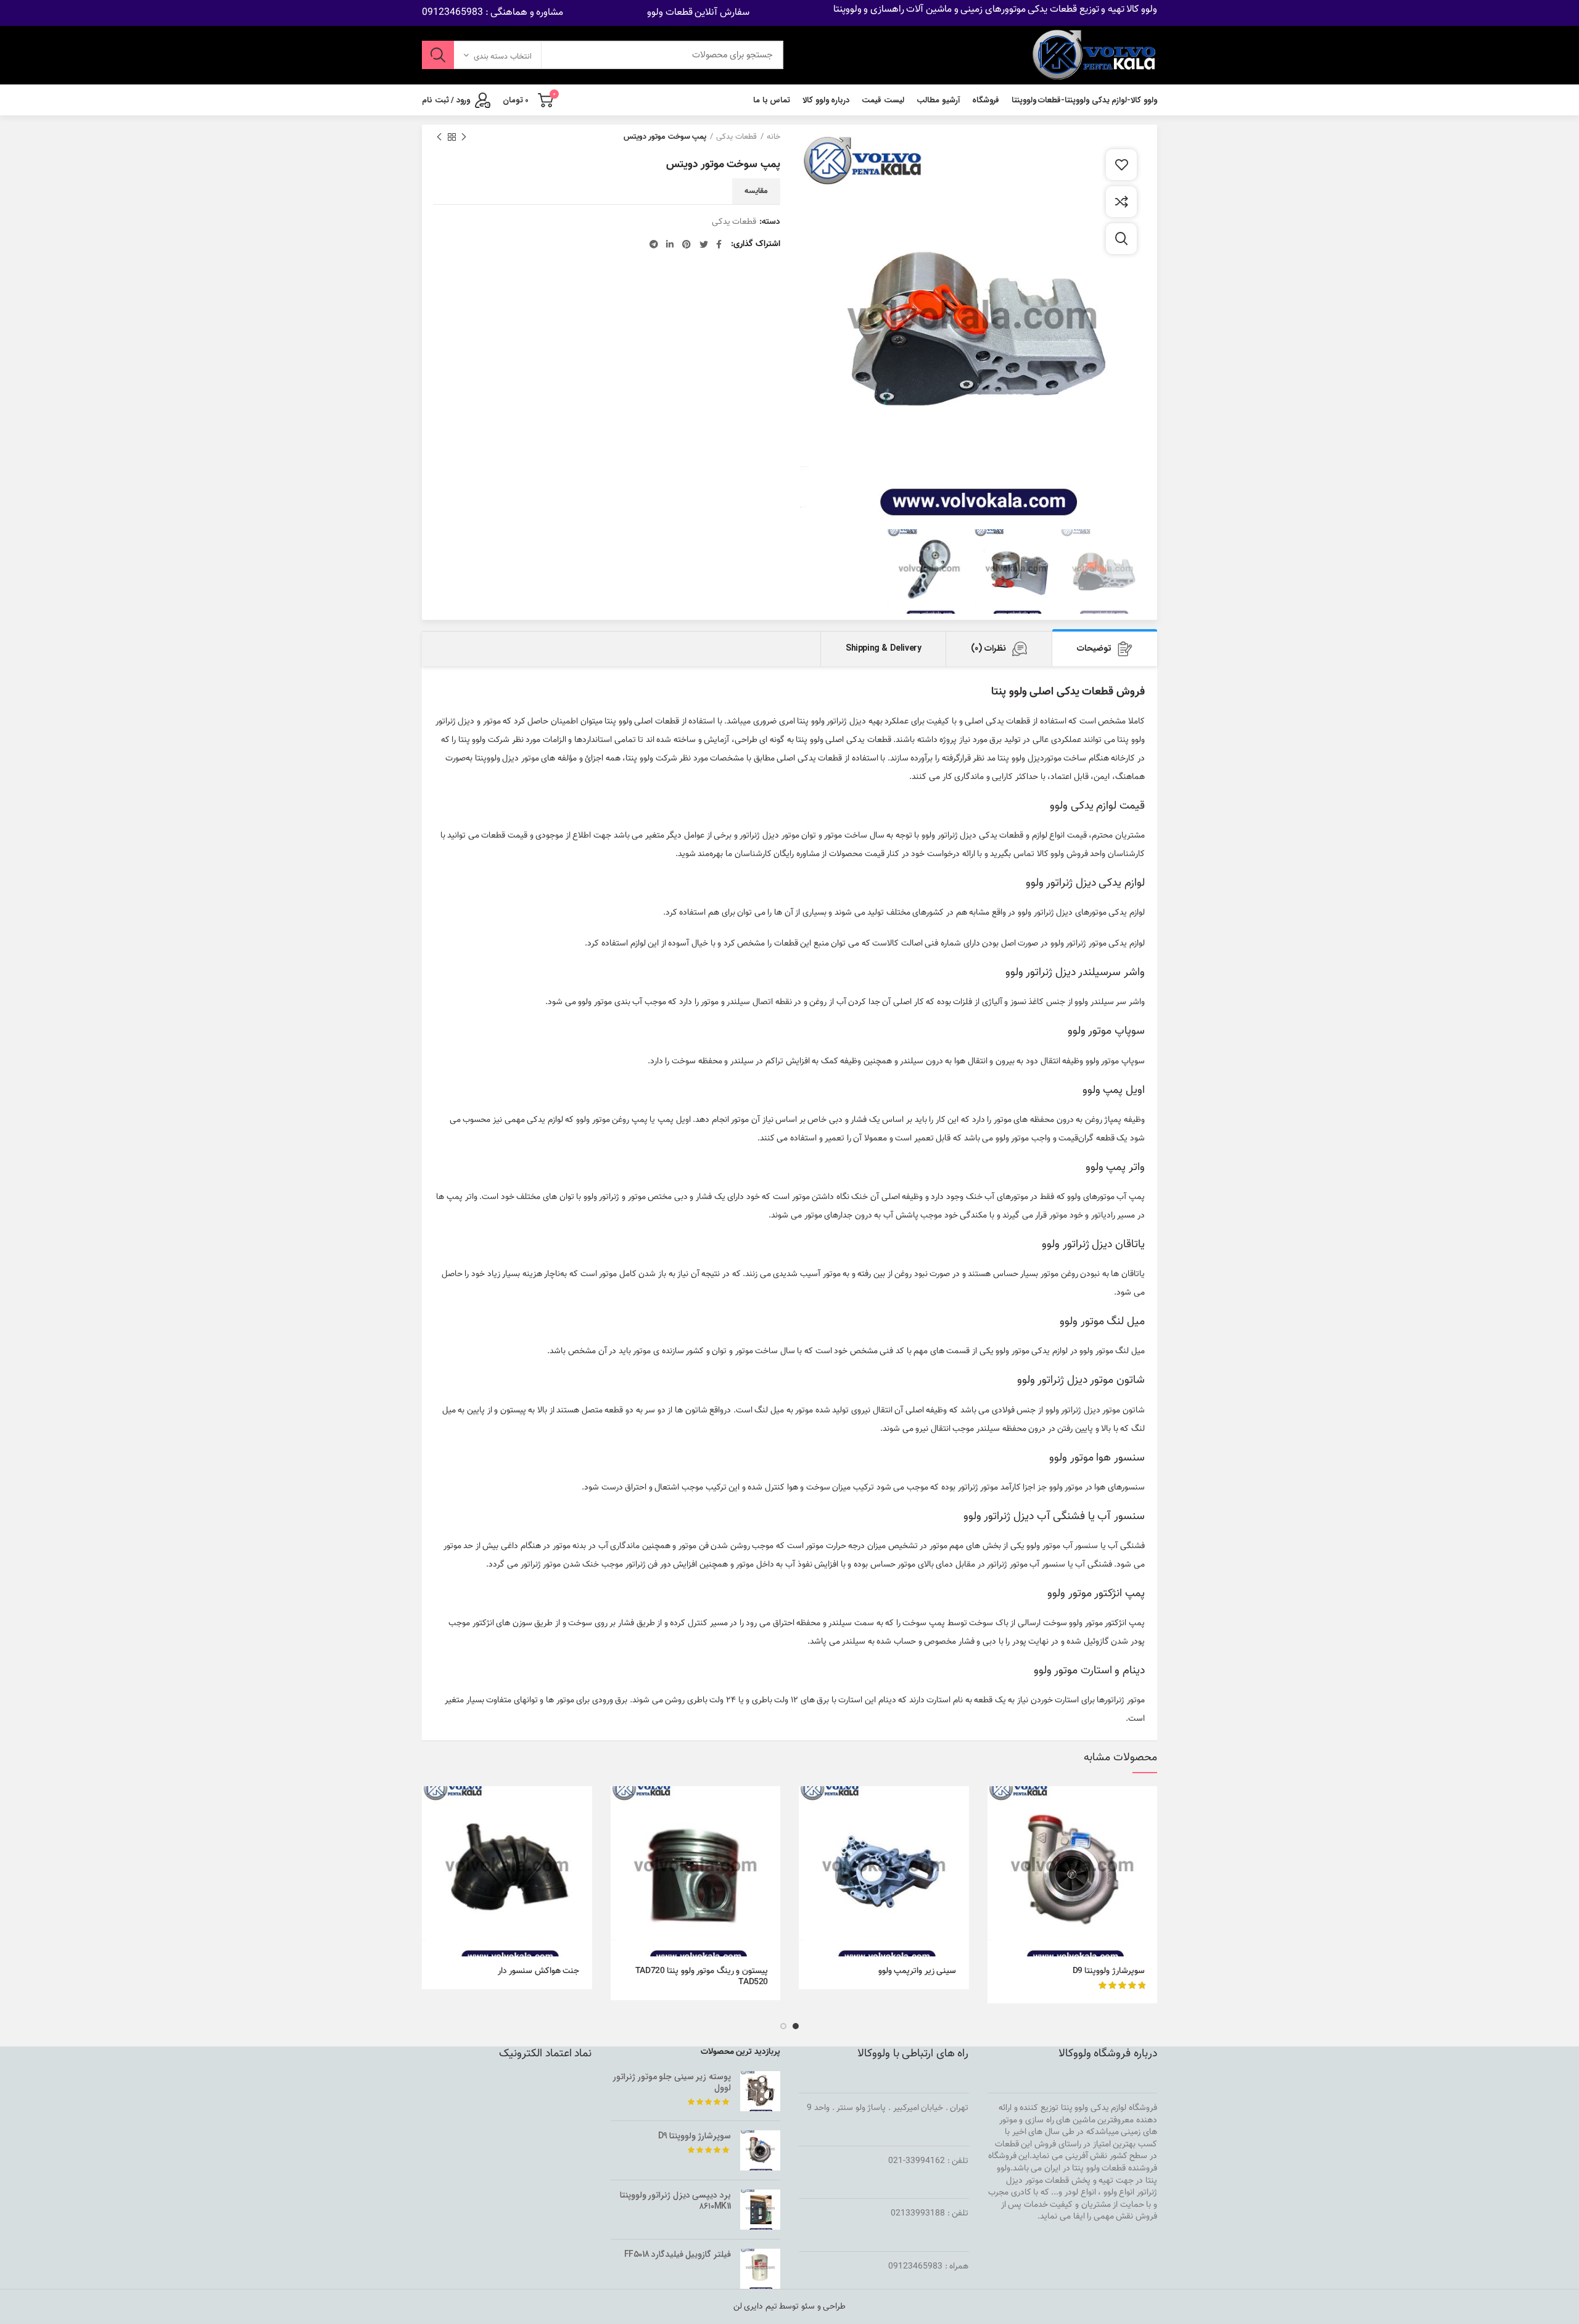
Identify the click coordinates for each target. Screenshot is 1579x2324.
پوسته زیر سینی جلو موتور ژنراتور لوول (672, 2082)
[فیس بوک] (719, 244)
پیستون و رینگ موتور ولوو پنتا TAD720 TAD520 (702, 1977)
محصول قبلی (464, 137)
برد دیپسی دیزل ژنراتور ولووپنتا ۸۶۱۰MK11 (675, 2201)
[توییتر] (704, 244)
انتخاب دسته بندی (503, 57)
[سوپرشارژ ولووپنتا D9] (760, 2150)
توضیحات (1094, 648)
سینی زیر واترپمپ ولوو (917, 1971)
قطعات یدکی (736, 137)
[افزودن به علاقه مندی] (1121, 165)
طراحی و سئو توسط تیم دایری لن (790, 2307)
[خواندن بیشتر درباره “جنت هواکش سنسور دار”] (431, 1806)
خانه (773, 137)
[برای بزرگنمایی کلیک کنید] (1121, 239)
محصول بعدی (439, 137)
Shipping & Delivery (883, 648)
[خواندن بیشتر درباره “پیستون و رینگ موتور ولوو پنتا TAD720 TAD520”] (620, 1806)
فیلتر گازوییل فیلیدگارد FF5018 (678, 2254)
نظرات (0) (988, 648)
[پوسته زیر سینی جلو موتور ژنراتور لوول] (760, 2091)
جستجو (438, 55)
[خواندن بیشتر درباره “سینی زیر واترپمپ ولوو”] (808, 1806)
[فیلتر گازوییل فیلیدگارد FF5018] (760, 2269)
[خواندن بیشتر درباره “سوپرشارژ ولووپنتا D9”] (997, 1806)
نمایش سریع (997, 1834)
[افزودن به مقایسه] (1121, 202)
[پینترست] (686, 244)
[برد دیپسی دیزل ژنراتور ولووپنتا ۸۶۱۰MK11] (760, 2210)
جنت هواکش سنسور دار (539, 1971)
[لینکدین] (670, 244)
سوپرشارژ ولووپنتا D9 (1109, 1971)
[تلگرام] (654, 244)
